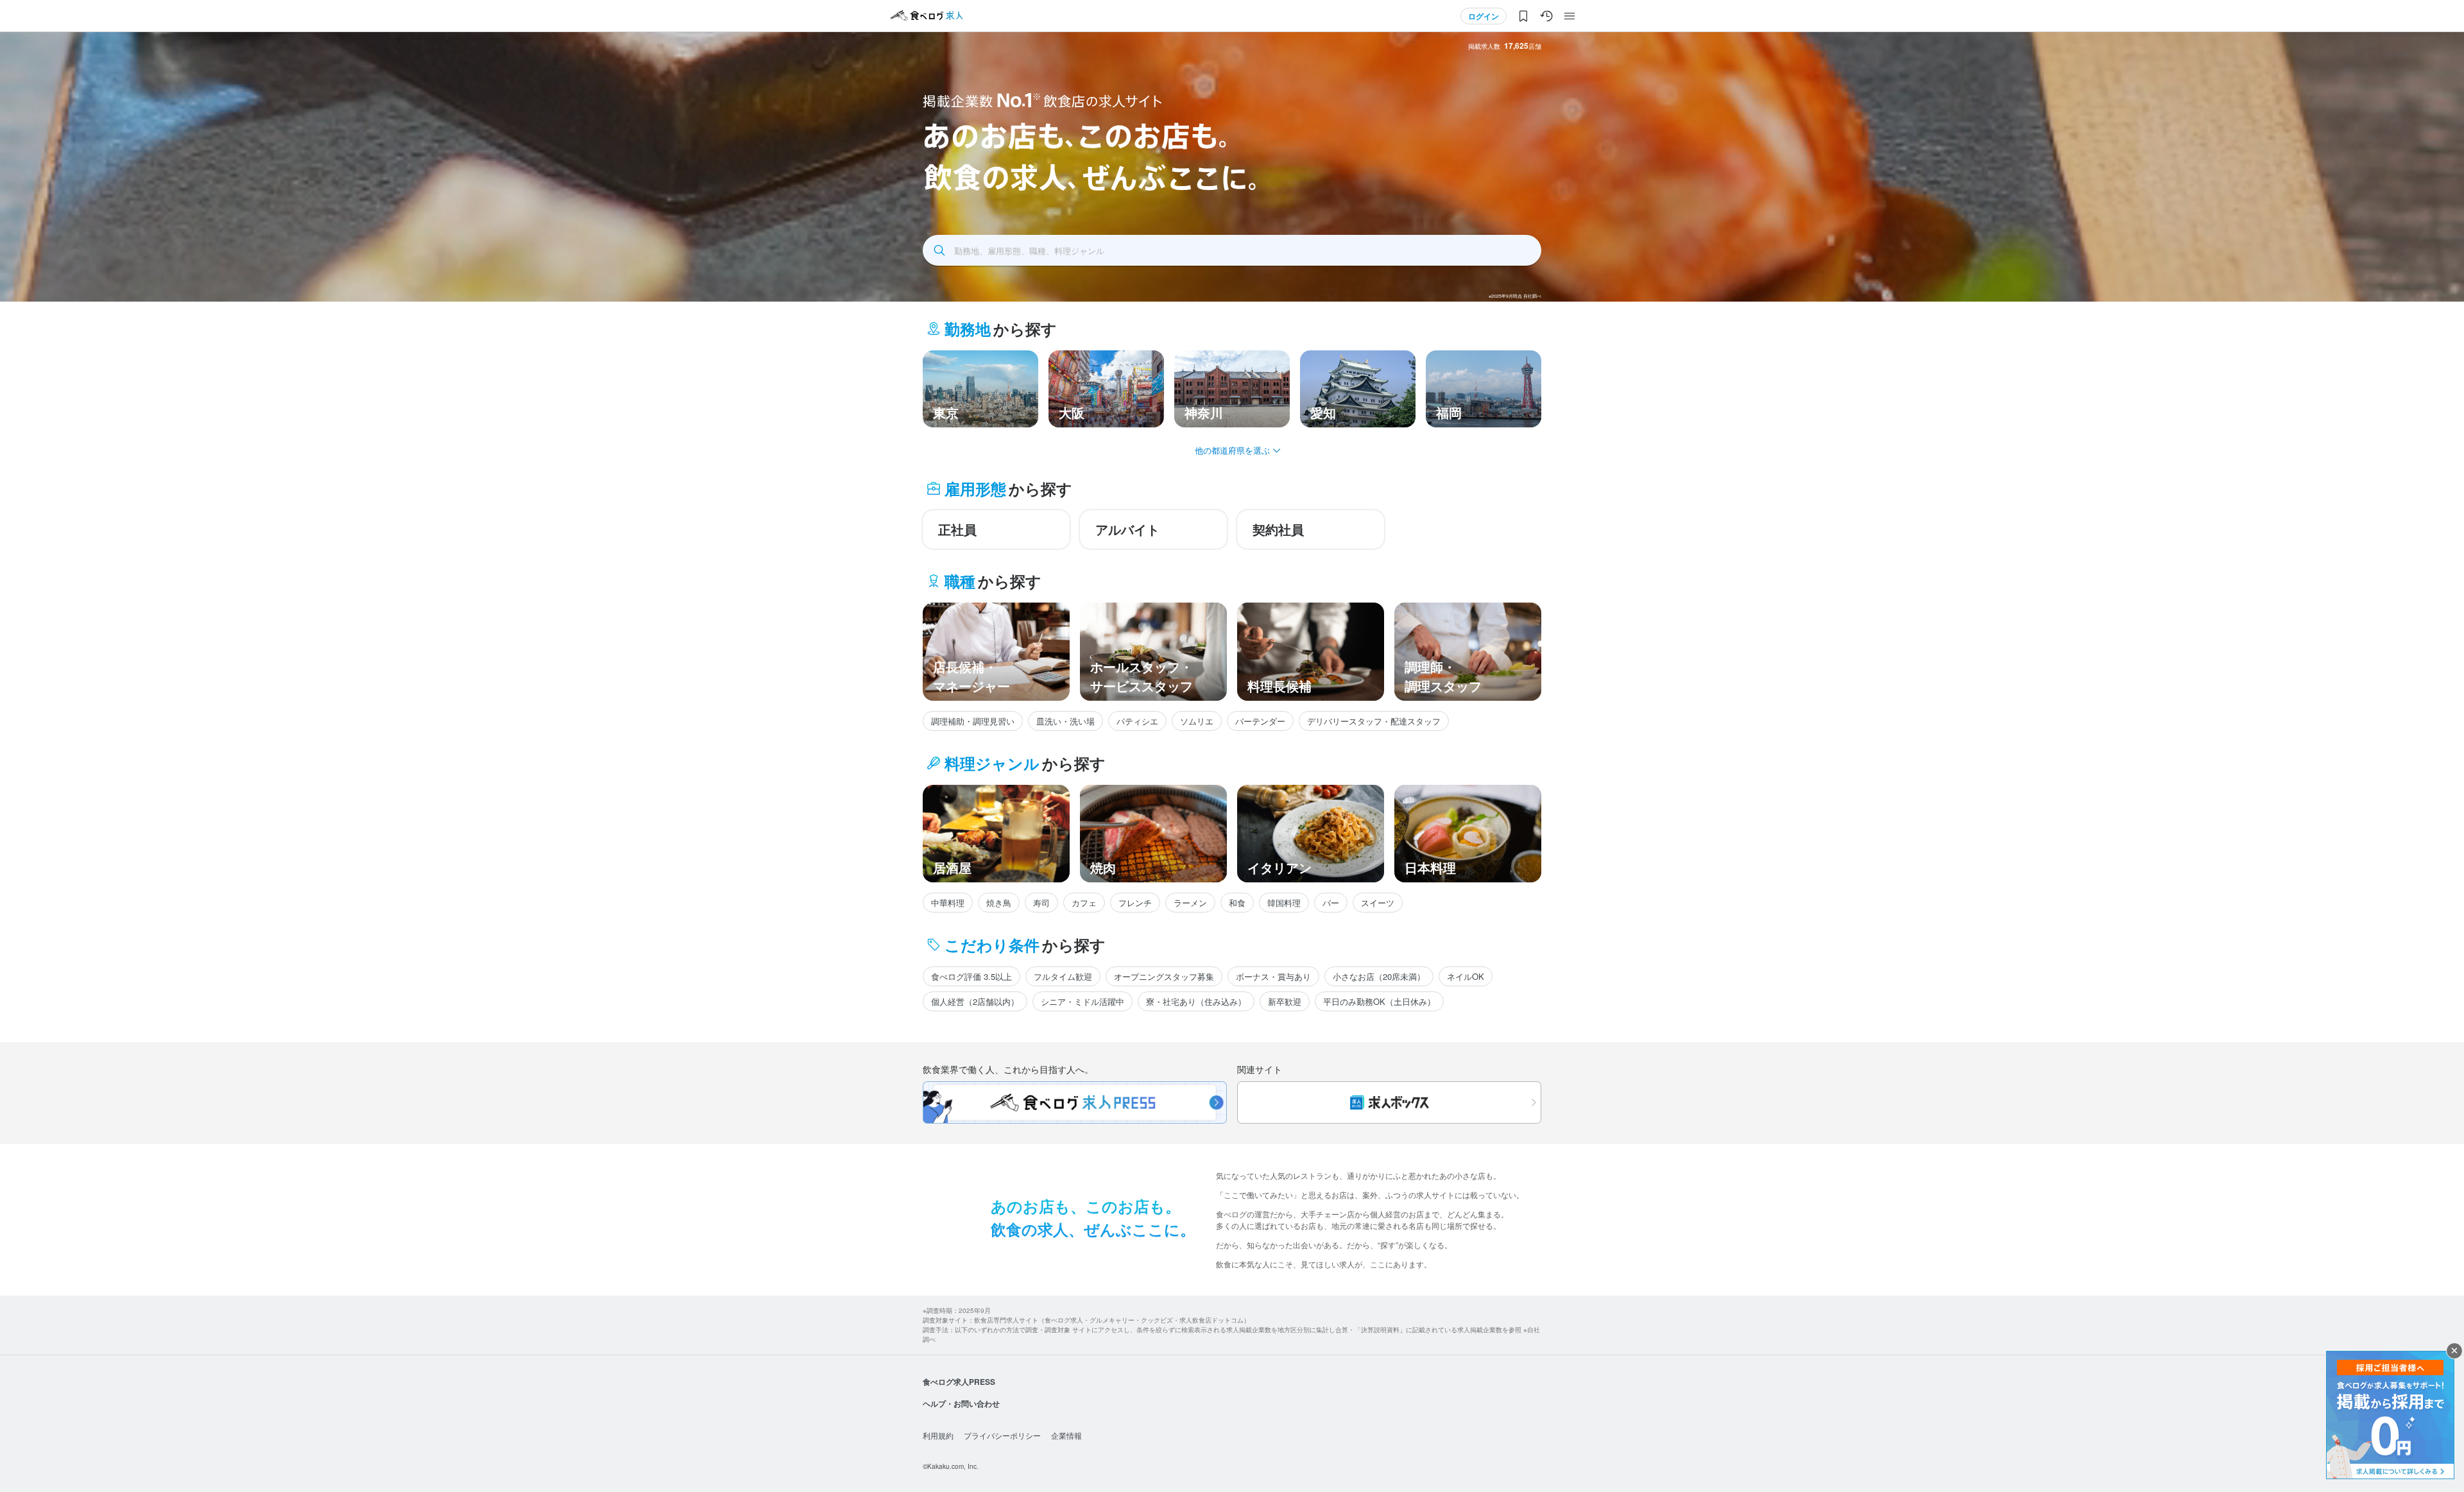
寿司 (1041, 903)
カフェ (1084, 903)
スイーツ (1378, 903)
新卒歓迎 (1285, 1001)
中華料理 (948, 903)
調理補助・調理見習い (973, 721)
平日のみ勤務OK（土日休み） (1379, 1001)
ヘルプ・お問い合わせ (961, 1403)
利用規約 (938, 1435)
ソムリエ (1197, 721)
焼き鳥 (999, 903)
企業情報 (1066, 1435)
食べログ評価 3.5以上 (971, 976)
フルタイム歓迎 (1063, 976)
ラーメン (1190, 903)
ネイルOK (1466, 976)
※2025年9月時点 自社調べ (1515, 296)
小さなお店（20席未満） (1379, 976)
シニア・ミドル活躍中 (1082, 1001)
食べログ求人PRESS (959, 1382)
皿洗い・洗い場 (1065, 721)
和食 (1237, 903)
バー (1331, 903)
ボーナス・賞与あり (1273, 976)
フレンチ (1135, 903)
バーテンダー (1260, 721)
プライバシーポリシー (1002, 1435)
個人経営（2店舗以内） (975, 1001)
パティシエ (1137, 721)
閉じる (2454, 1351)
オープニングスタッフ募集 (1164, 976)
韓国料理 (1284, 903)
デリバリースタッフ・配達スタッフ (1374, 721)
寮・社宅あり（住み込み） (1196, 1001)
